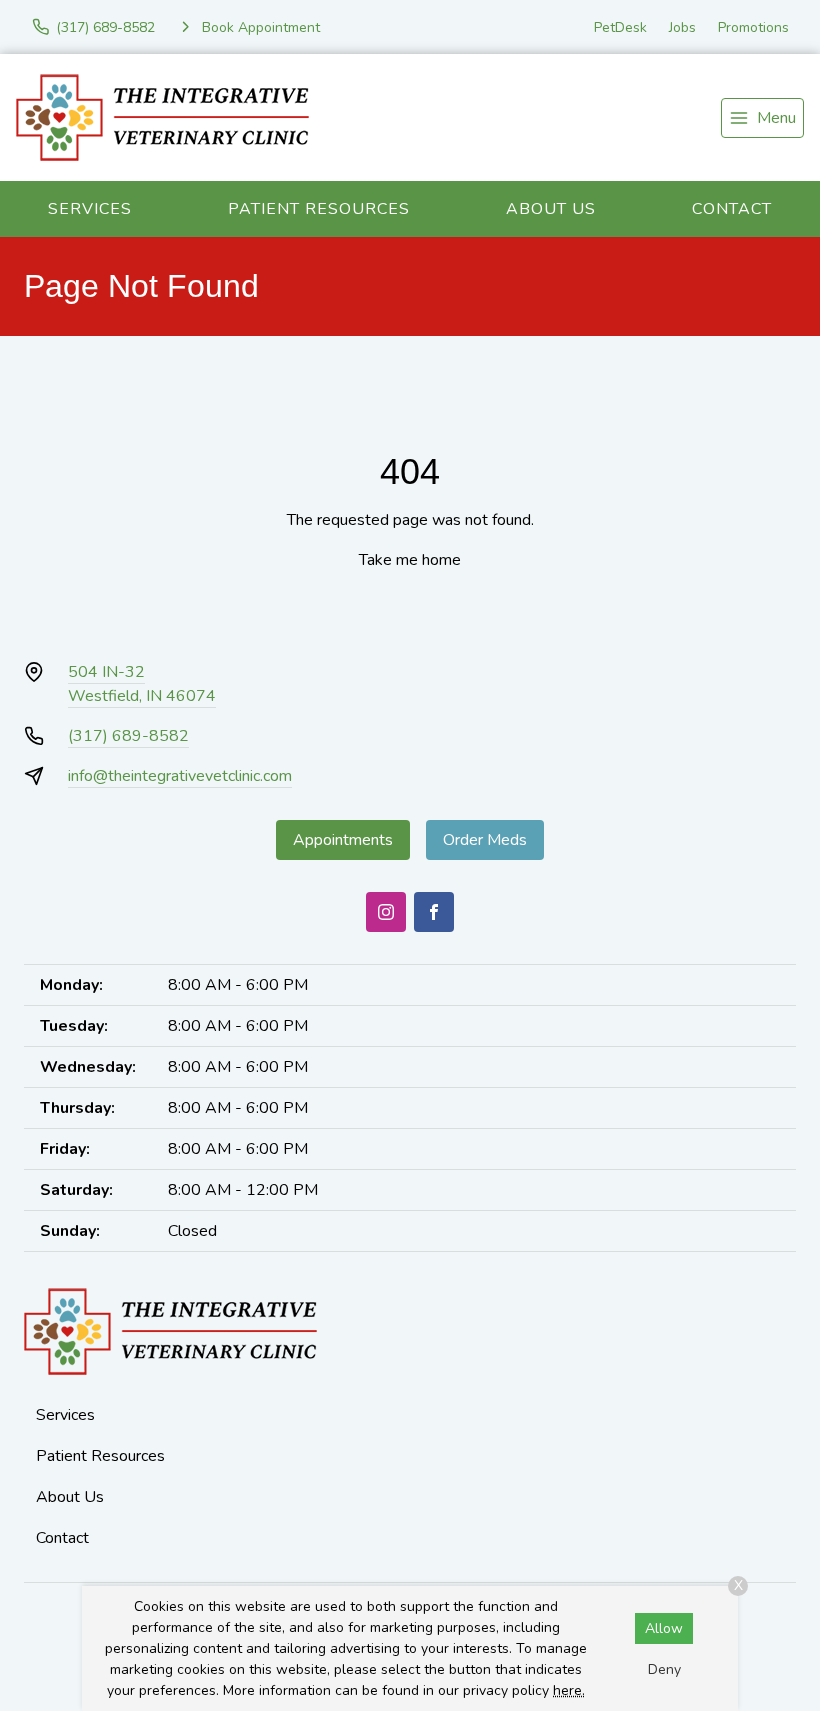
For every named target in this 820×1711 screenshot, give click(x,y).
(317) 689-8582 (128, 736)
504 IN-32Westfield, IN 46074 (142, 684)
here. (569, 1690)
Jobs (682, 27)
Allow (664, 1628)
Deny (664, 1669)
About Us (551, 209)
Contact (732, 209)
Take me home (410, 560)
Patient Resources (319, 209)
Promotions (753, 27)
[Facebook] (434, 912)
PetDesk (620, 27)
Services (90, 209)
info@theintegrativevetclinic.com (180, 776)
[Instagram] (386, 912)
